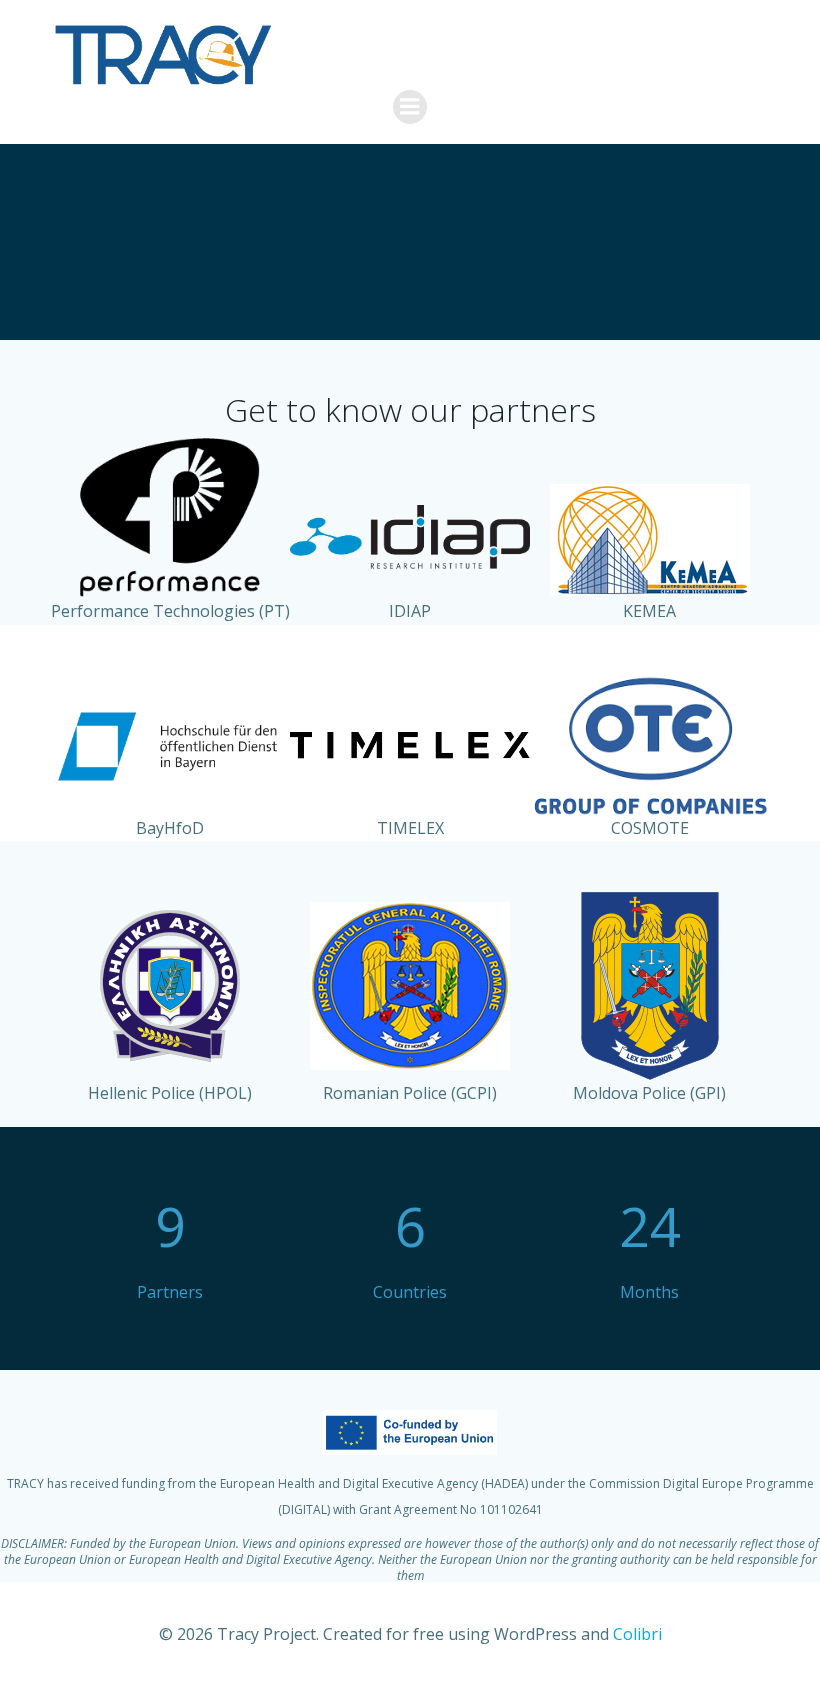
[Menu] (410, 107)
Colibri (637, 1634)
